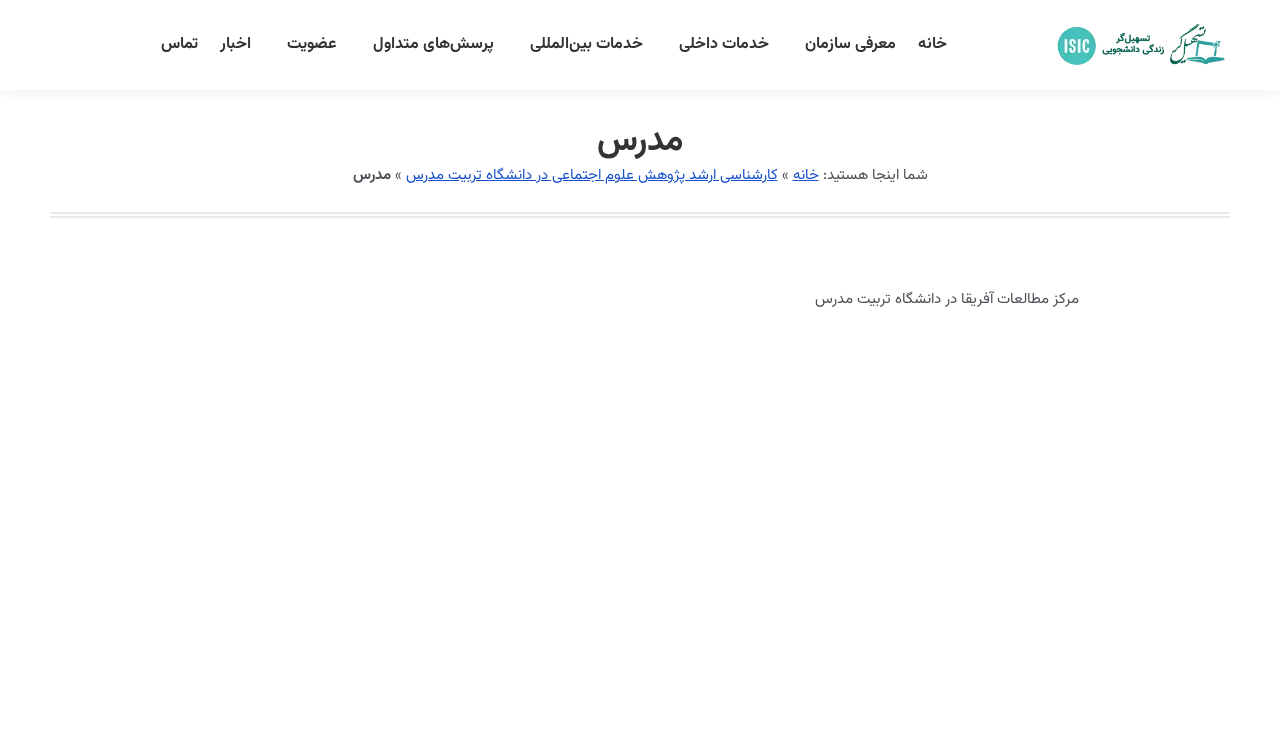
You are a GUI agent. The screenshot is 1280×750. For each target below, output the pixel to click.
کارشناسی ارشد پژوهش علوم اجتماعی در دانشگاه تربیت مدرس (592, 175)
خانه (806, 175)
